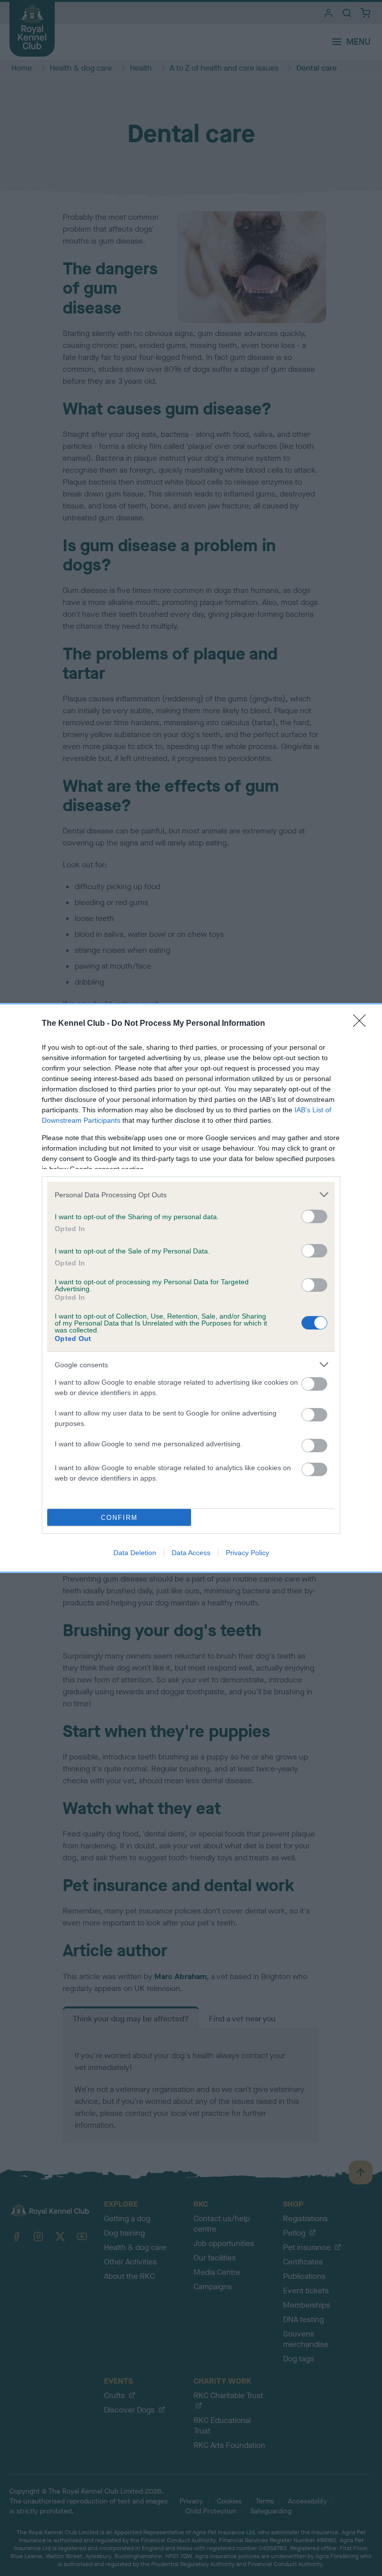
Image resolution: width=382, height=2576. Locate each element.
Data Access (191, 1553)
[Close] (363, 1024)
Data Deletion (135, 1553)
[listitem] (191, 1195)
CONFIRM (119, 1518)
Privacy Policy (247, 1553)
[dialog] (191, 1288)
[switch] (314, 1216)
